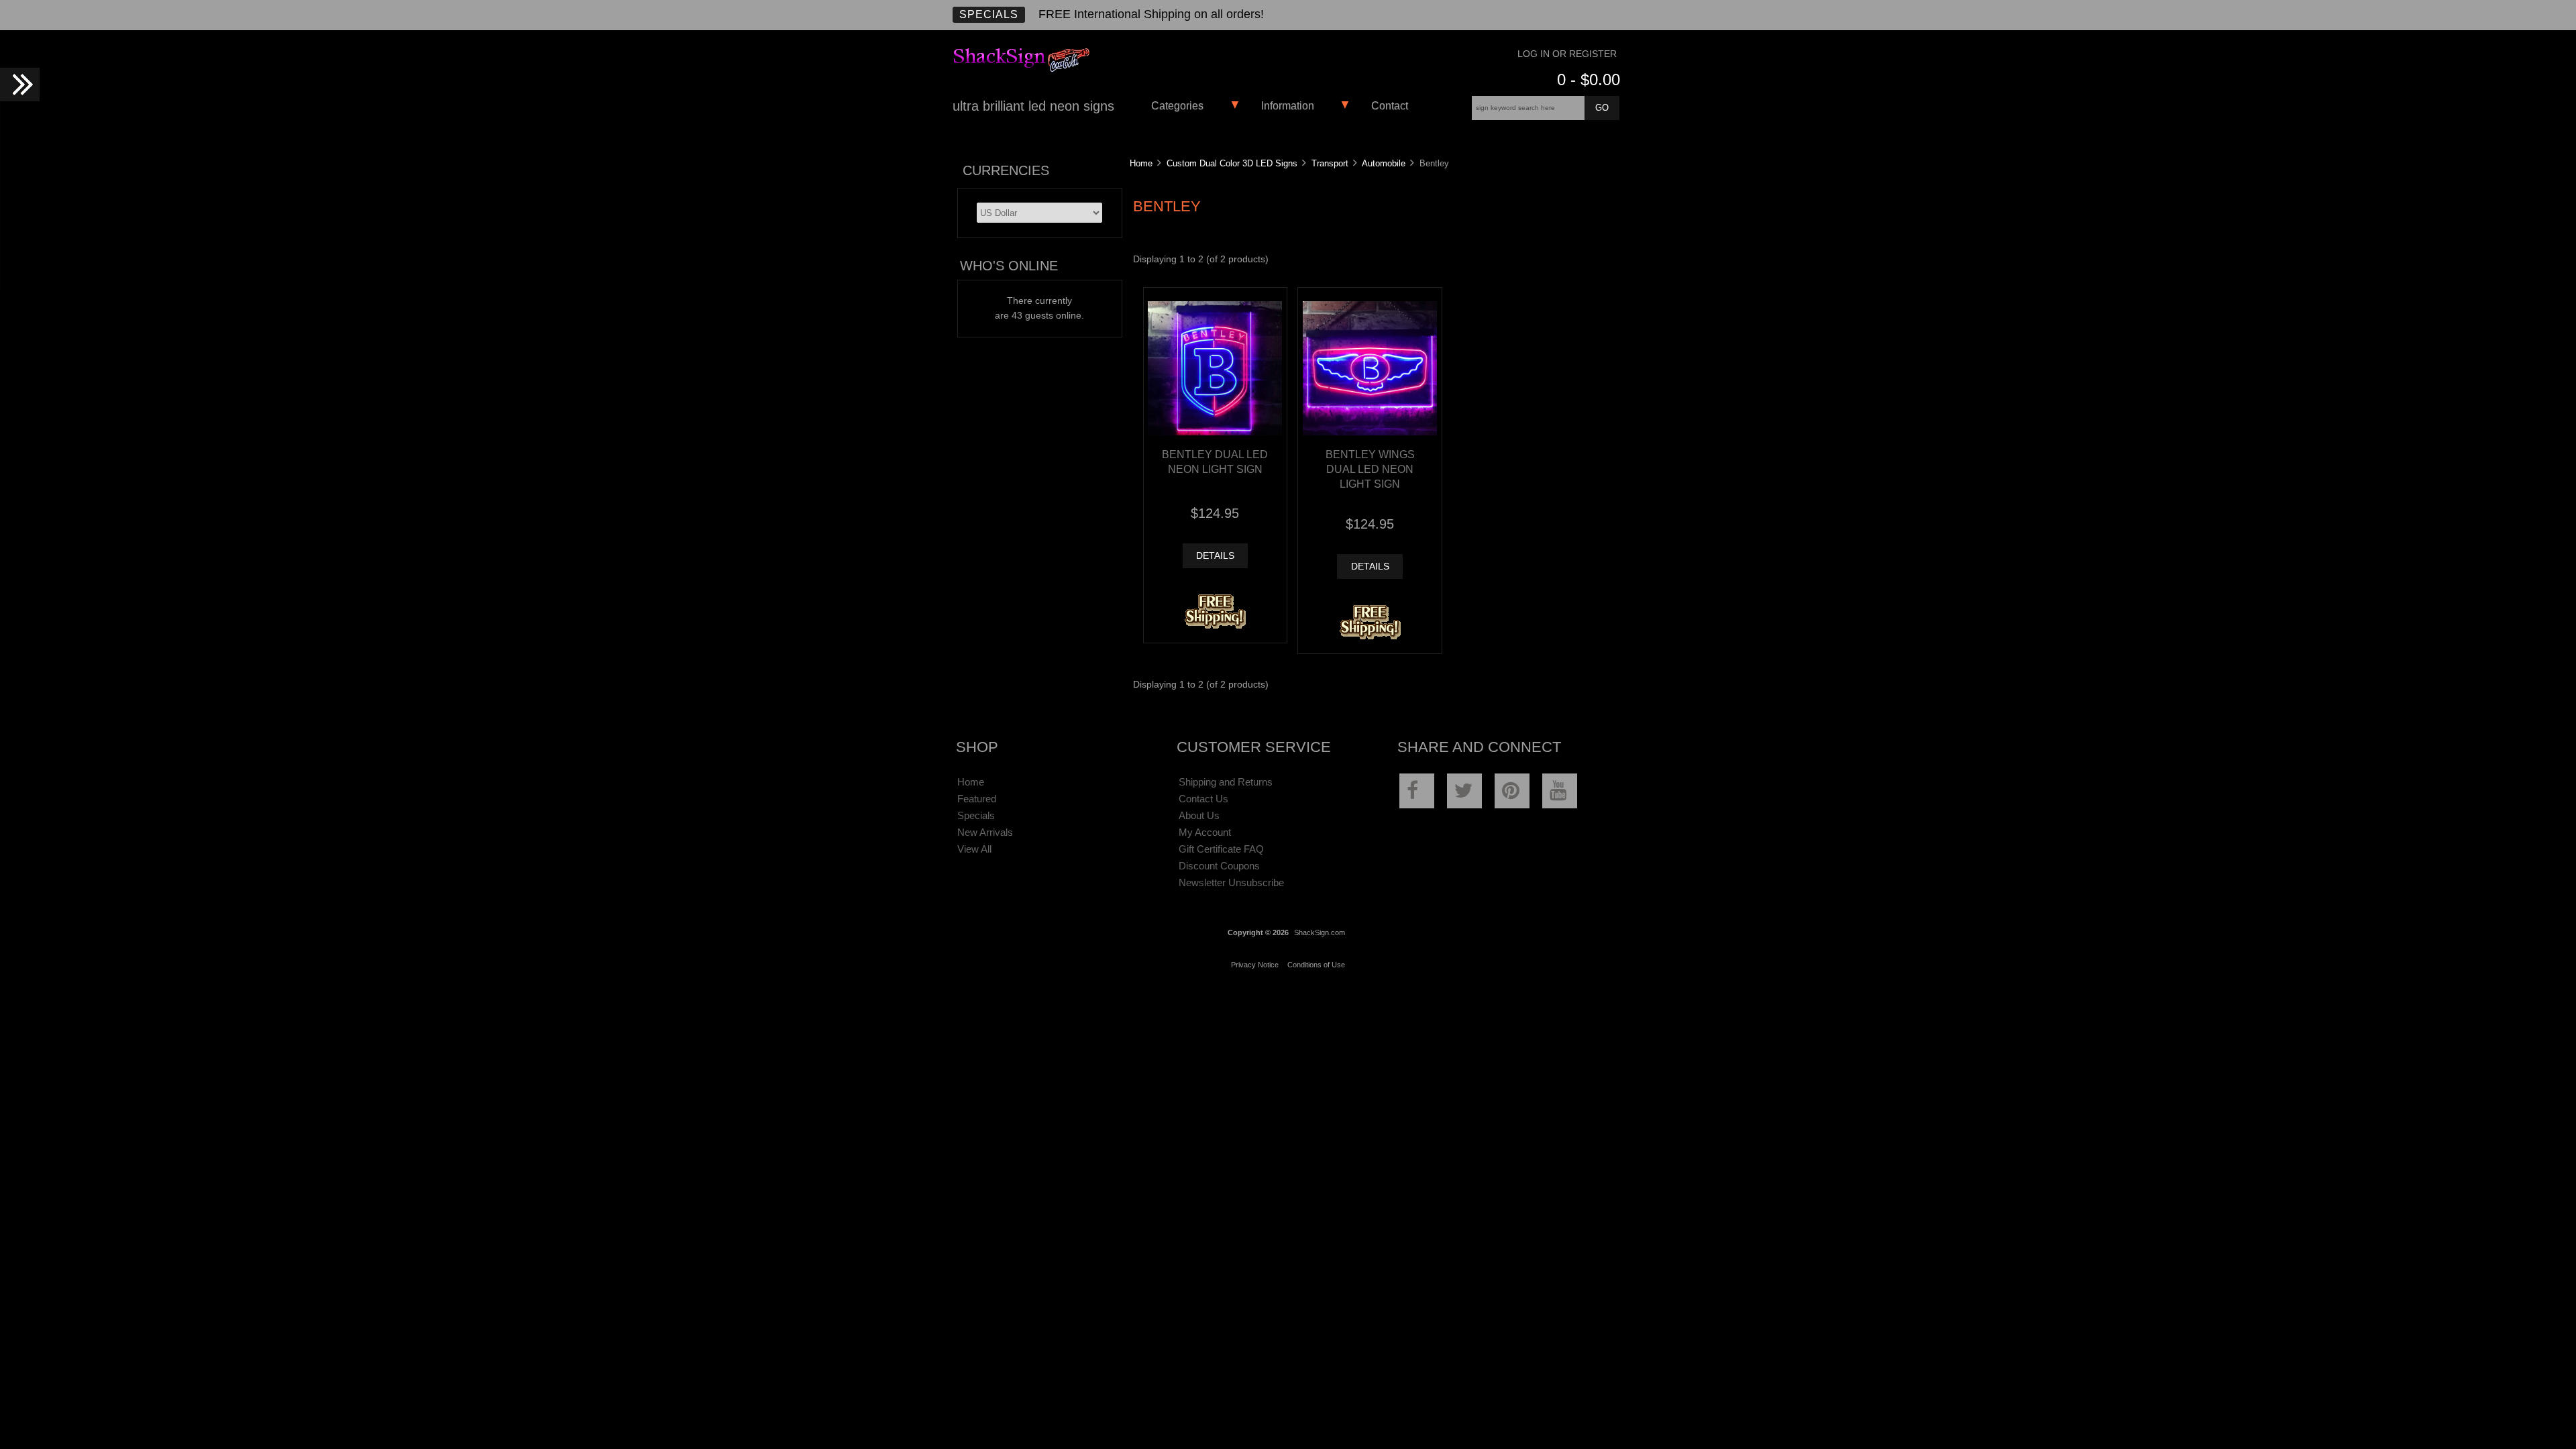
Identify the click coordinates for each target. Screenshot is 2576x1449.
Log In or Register (1567, 54)
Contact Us (1203, 799)
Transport (1330, 163)
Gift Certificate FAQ (1221, 849)
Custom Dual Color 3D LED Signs (1232, 163)
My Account (1205, 832)
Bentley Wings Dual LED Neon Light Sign (1370, 469)
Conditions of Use (1316, 965)
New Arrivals (985, 832)
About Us (1199, 815)
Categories (1177, 106)
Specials (989, 14)
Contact (1390, 106)
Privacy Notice (1255, 965)
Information (1288, 106)
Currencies (1006, 170)
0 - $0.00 (1589, 79)
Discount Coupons (1219, 866)
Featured (977, 799)
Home (1141, 163)
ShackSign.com (1320, 932)
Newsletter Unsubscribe (1231, 882)
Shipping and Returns (1226, 782)
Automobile (1384, 163)
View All (974, 849)
